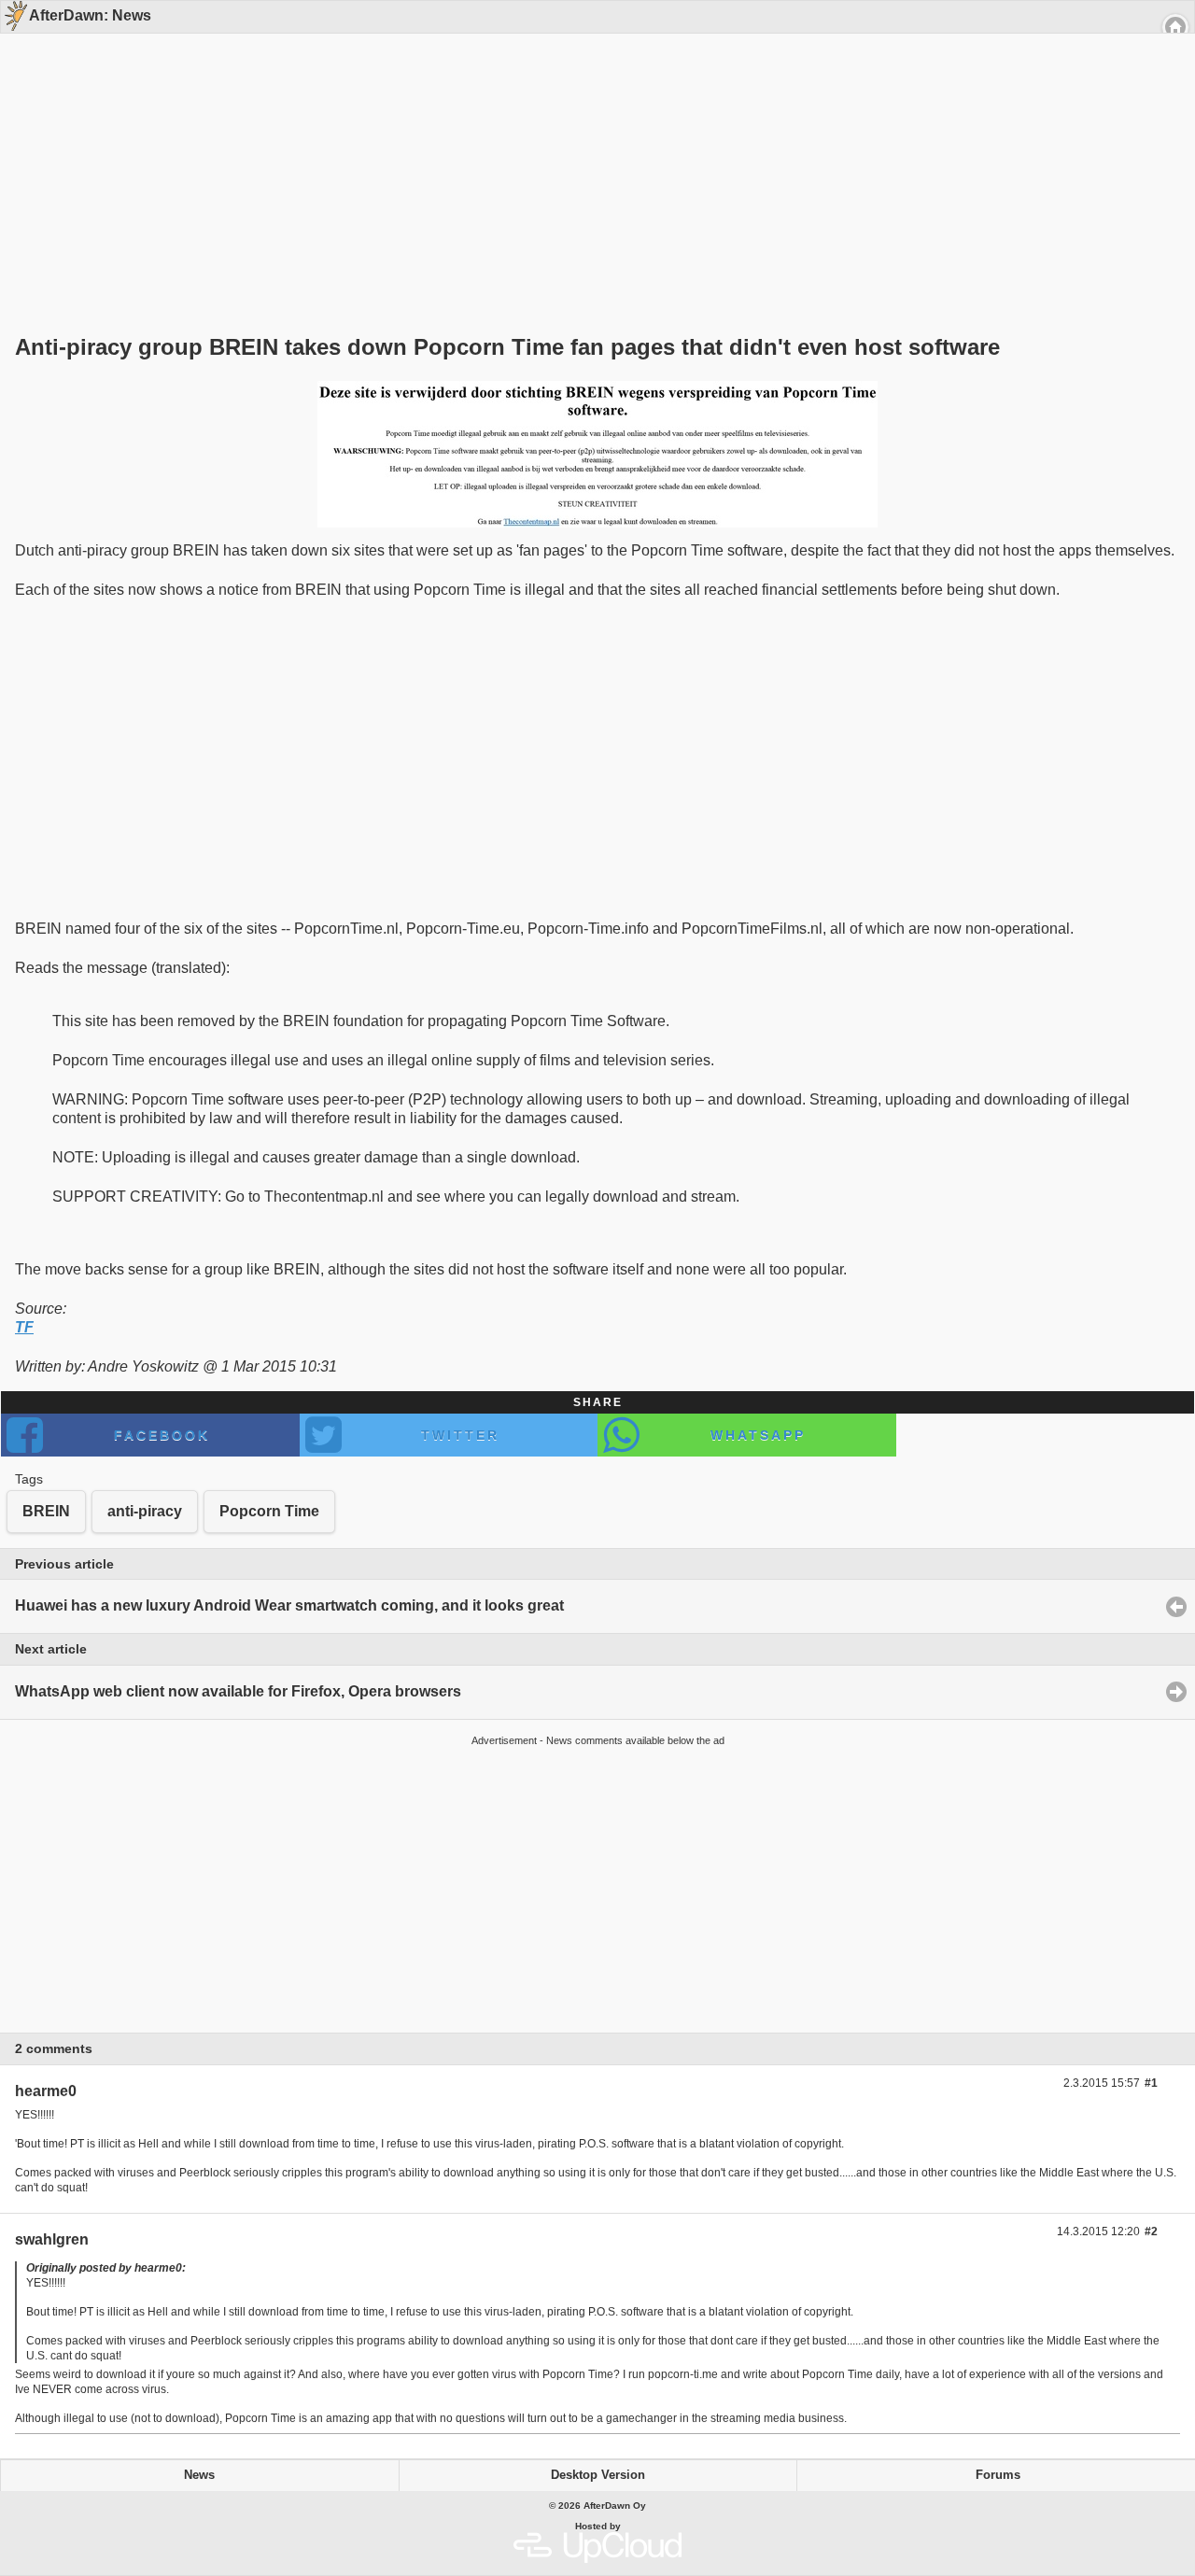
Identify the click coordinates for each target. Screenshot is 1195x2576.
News (199, 2475)
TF (24, 1327)
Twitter (460, 1435)
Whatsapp (758, 1435)
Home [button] (1175, 27)
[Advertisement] (591, 151)
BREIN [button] (46, 1511)
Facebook (162, 1435)
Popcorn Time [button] (269, 1511)
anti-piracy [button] (145, 1511)
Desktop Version (598, 2475)
